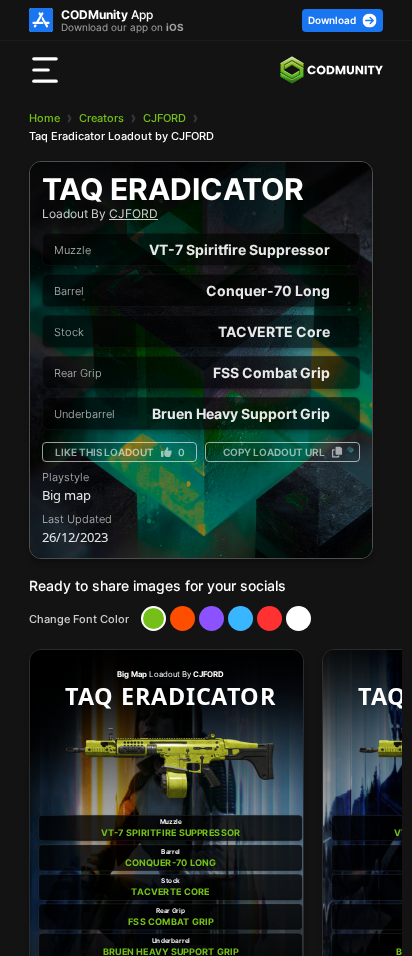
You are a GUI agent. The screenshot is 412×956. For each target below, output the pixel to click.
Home (44, 118)
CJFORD (164, 118)
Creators (101, 118)
